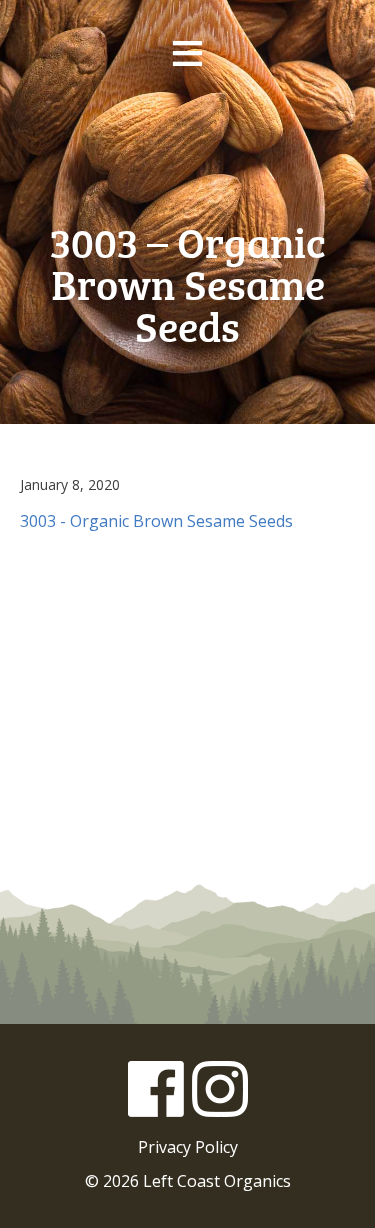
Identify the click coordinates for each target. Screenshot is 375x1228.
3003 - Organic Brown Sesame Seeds (156, 521)
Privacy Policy (188, 1147)
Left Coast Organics (188, 149)
